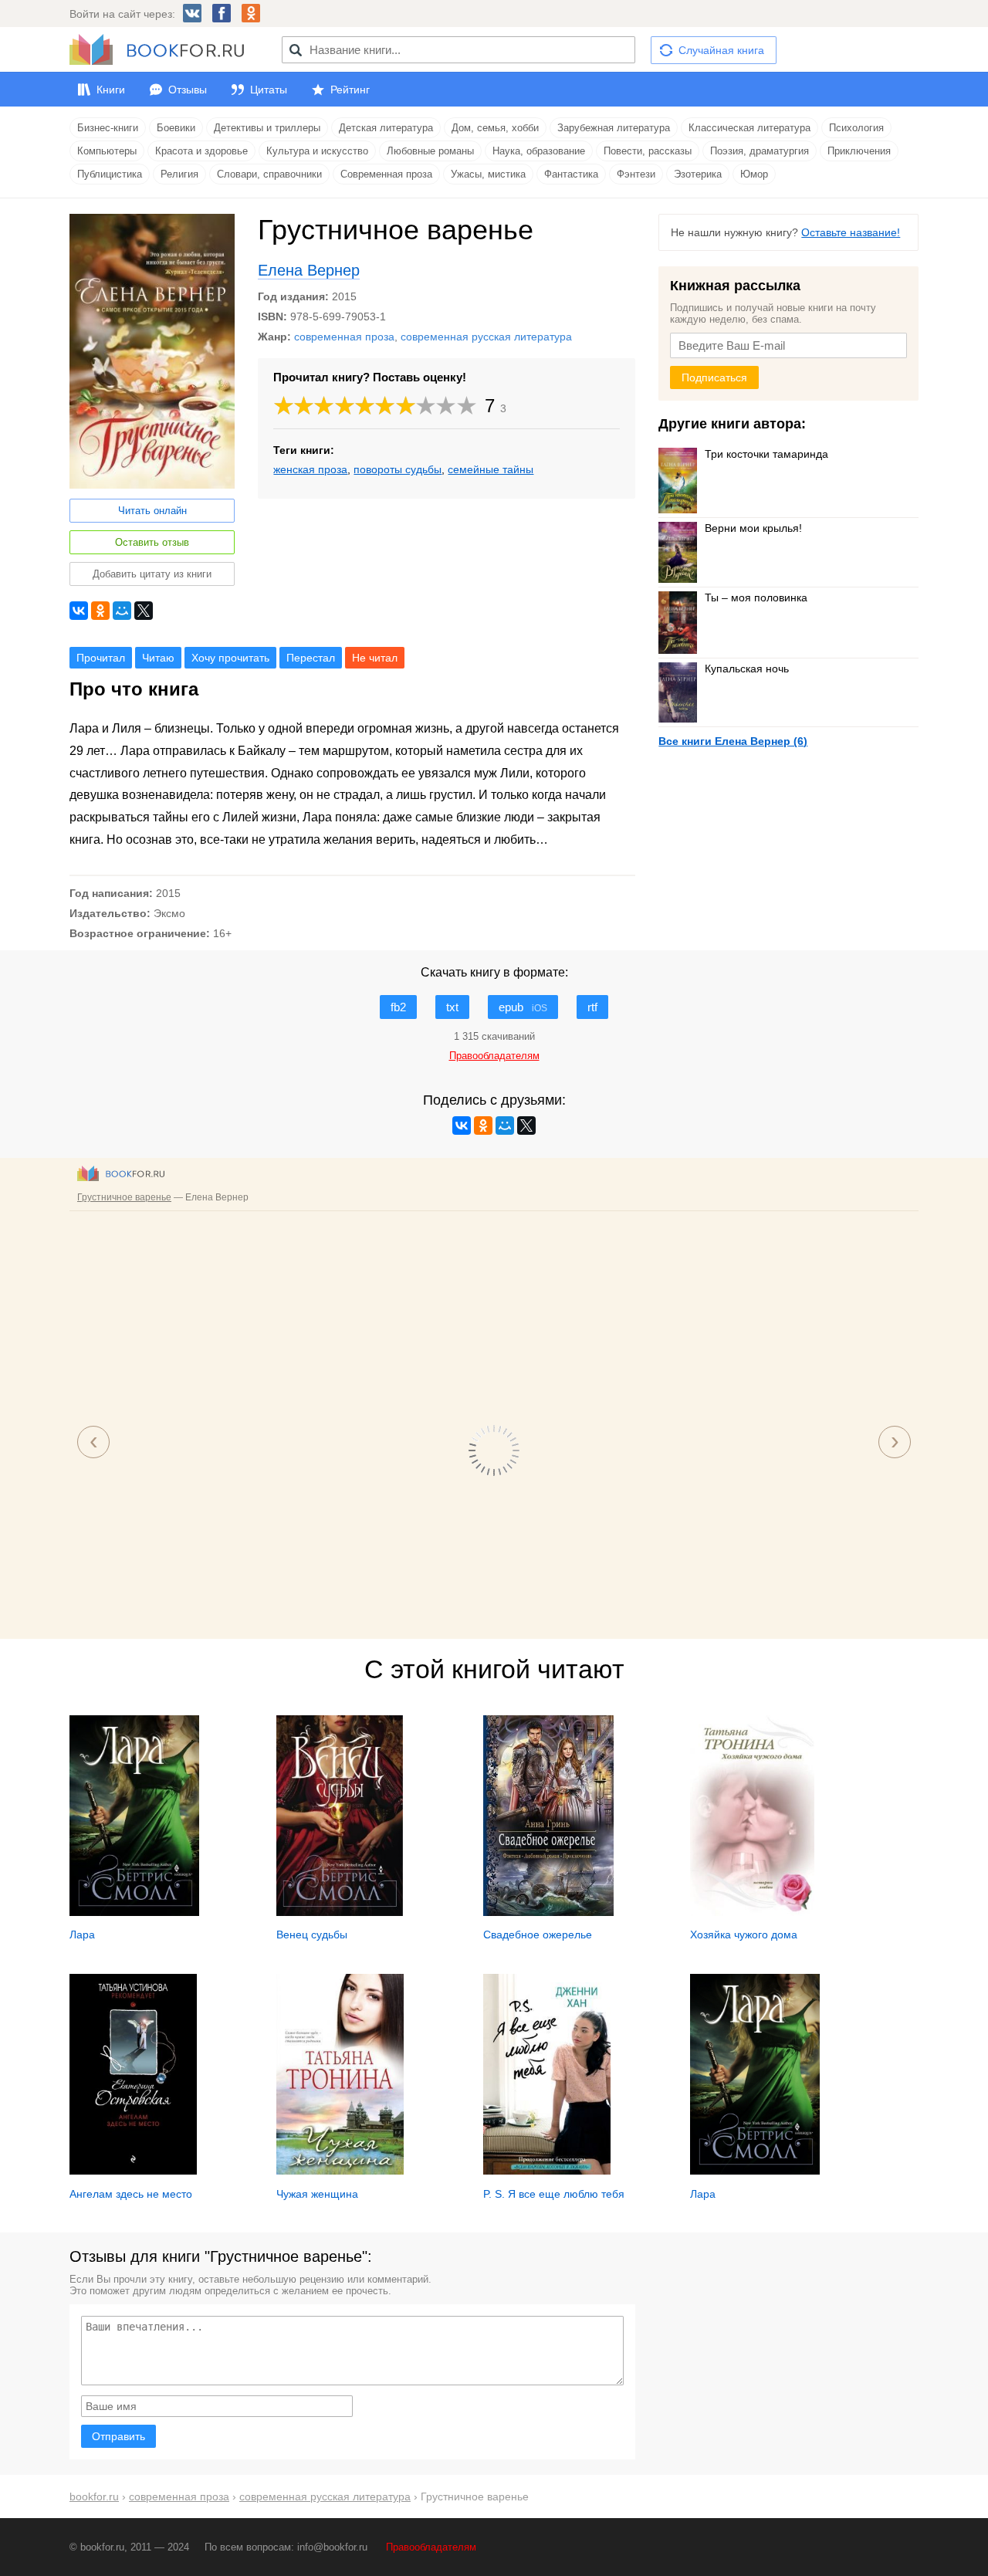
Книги (111, 90)
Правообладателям (431, 2547)
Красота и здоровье (201, 151)
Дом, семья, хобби (495, 128)
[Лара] (134, 1912)
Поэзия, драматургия (760, 151)
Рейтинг (350, 90)
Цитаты (269, 90)
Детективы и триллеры (267, 128)
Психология (856, 128)
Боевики (176, 128)
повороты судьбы (398, 469)
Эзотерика (698, 174)
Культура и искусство (317, 151)
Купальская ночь (747, 669)
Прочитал (101, 658)
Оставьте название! (851, 232)
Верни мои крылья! (753, 528)
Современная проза (386, 174)
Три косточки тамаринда (766, 454)
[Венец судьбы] (340, 1912)
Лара (82, 1935)
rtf (592, 1007)
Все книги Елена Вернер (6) (733, 741)
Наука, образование (539, 151)
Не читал (375, 658)
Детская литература (386, 128)
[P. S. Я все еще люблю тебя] (547, 2171)
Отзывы (188, 90)
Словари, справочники (269, 174)
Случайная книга (721, 50)
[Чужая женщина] (340, 2171)
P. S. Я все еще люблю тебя (554, 2194)
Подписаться (714, 377)
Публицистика (110, 174)
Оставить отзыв (152, 542)
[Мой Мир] (122, 611)
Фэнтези (636, 174)
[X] (144, 611)
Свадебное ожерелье (538, 1935)
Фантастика (571, 174)
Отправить (118, 2436)
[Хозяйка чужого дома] (752, 1912)
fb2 (398, 1007)
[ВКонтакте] (79, 611)
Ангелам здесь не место (131, 2194)
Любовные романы (430, 151)
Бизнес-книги (108, 128)
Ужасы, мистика (488, 174)
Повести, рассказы (648, 151)
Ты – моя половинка (756, 597)
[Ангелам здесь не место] (133, 2171)
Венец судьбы (312, 1935)
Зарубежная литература (614, 128)
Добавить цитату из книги (152, 574)
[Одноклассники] (100, 611)
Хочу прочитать (230, 658)
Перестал (311, 658)
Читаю (158, 658)
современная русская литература (486, 337)
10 (467, 406)
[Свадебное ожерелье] (548, 1912)
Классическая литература (749, 128)
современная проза (344, 337)
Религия (179, 174)
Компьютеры (107, 151)
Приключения (859, 151)
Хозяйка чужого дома (744, 1935)
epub (523, 1007)
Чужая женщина (317, 2194)
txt (452, 1007)
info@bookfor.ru (332, 2547)
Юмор (754, 174)
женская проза (310, 469)
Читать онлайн (152, 511)
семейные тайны (491, 469)
